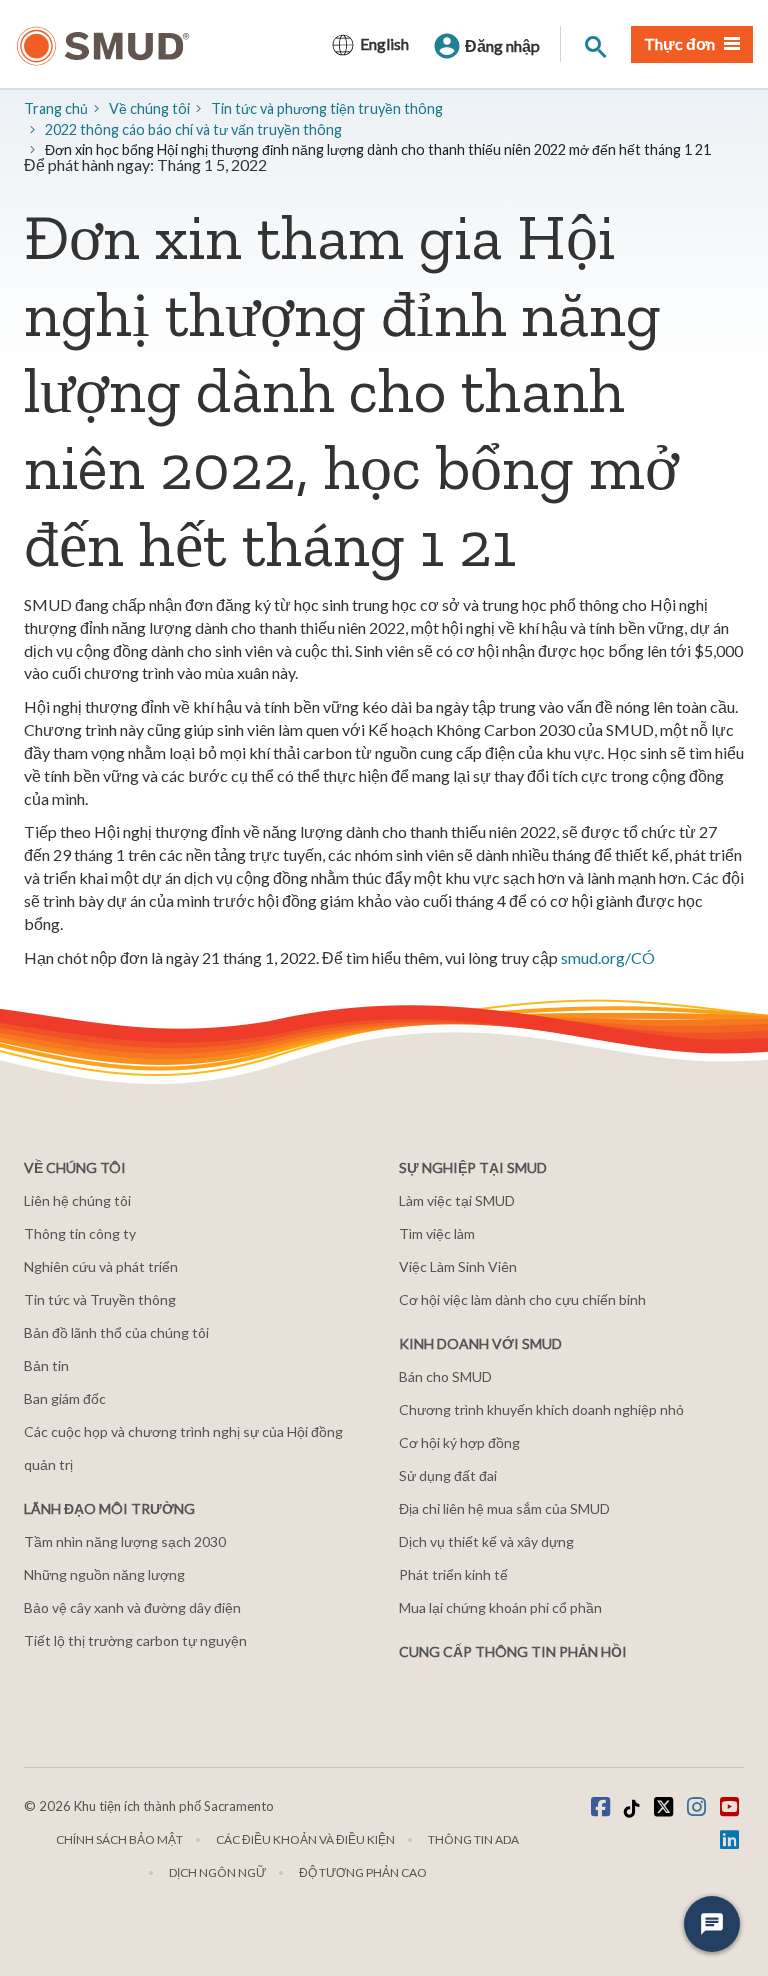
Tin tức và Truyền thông (100, 1299)
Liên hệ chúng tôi (77, 1200)
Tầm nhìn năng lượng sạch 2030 (125, 1541)
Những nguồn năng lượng (104, 1574)
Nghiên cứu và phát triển (101, 1266)
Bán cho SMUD (445, 1376)
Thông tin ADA (473, 1839)
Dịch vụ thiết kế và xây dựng (486, 1541)
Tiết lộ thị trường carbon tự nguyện (135, 1640)
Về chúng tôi (149, 108)
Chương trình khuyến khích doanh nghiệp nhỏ (541, 1409)
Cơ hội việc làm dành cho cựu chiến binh (522, 1299)
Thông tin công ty (80, 1233)
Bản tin (46, 1365)
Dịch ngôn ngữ (217, 1872)
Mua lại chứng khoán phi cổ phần (500, 1607)
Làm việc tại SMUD (457, 1200)
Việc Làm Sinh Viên (458, 1266)
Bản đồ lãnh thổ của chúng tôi (116, 1332)
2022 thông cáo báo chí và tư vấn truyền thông (193, 129)
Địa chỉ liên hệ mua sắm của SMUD (504, 1508)
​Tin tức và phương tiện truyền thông (327, 108)
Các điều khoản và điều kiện (305, 1839)
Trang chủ (56, 108)
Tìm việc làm (437, 1233)
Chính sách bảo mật (119, 1839)
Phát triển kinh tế (453, 1574)
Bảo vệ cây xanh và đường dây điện (132, 1607)
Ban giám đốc (65, 1398)
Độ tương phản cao (363, 1872)
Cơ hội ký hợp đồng (459, 1442)
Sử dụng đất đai (448, 1475)
